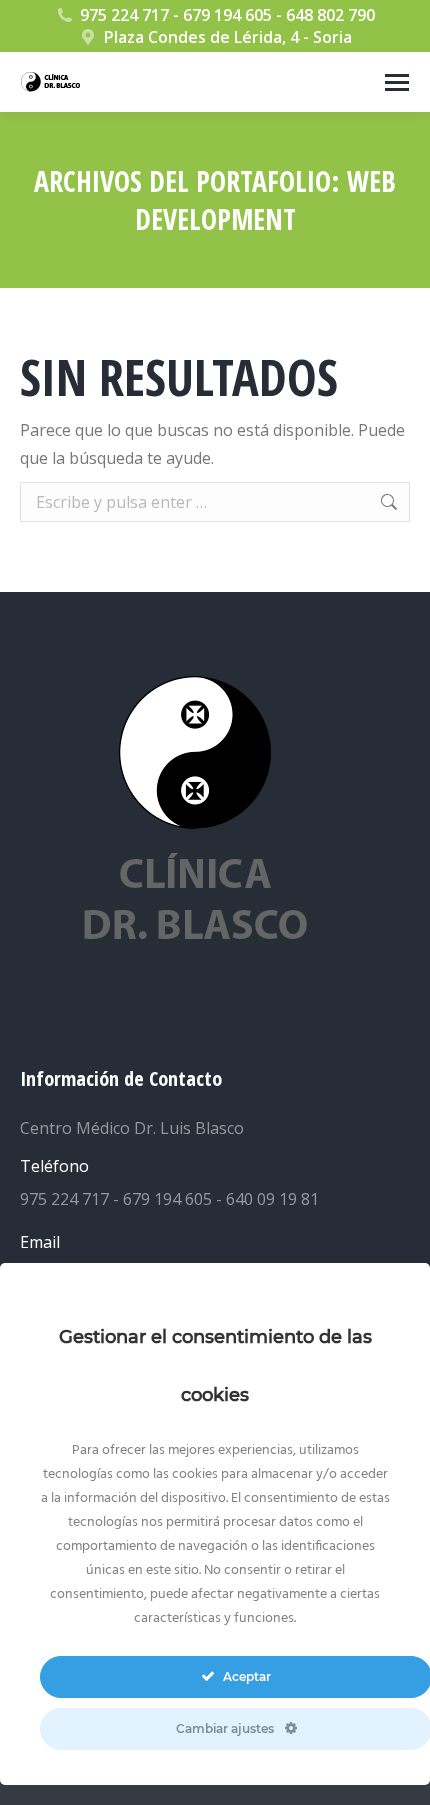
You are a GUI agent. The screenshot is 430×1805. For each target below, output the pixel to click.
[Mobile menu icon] (397, 82)
